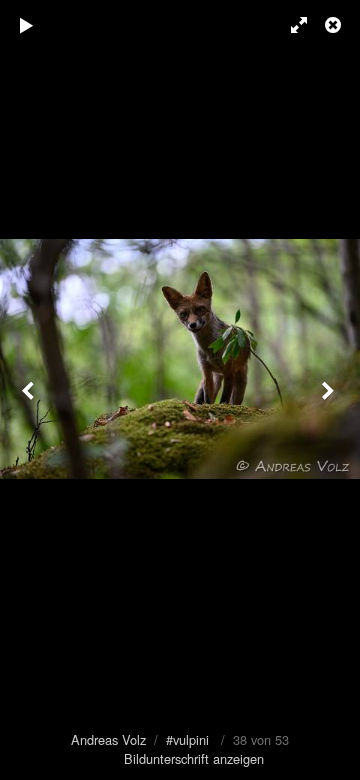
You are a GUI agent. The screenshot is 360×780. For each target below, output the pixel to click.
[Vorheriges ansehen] (30, 390)
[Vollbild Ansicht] (290, 25)
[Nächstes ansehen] (330, 390)
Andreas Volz (108, 739)
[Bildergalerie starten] (27, 25)
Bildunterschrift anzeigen (194, 758)
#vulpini (187, 739)
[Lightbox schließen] (335, 25)
